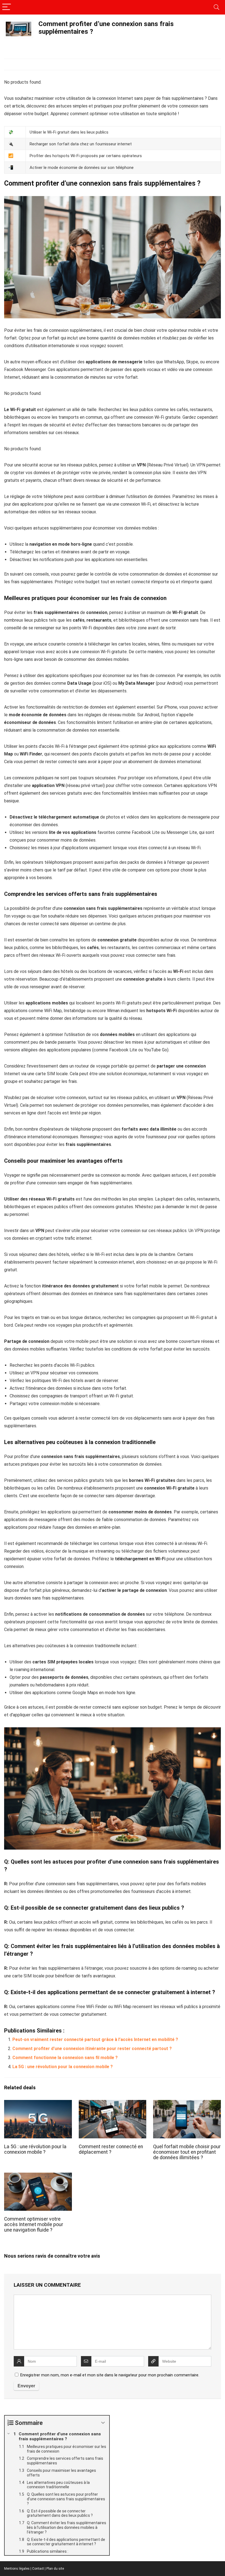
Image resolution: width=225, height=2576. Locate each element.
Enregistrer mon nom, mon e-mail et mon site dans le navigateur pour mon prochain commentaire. (110, 2375)
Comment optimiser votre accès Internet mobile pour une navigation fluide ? (34, 2224)
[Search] (216, 7)
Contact (38, 2569)
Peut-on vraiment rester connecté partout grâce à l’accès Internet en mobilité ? (95, 2039)
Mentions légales (17, 2569)
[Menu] (7, 7)
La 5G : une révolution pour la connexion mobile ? (63, 2067)
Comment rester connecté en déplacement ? (111, 2149)
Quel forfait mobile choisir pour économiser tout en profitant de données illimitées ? (187, 2152)
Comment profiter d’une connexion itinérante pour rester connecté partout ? (92, 2049)
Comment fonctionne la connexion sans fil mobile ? (65, 2058)
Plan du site (55, 2569)
